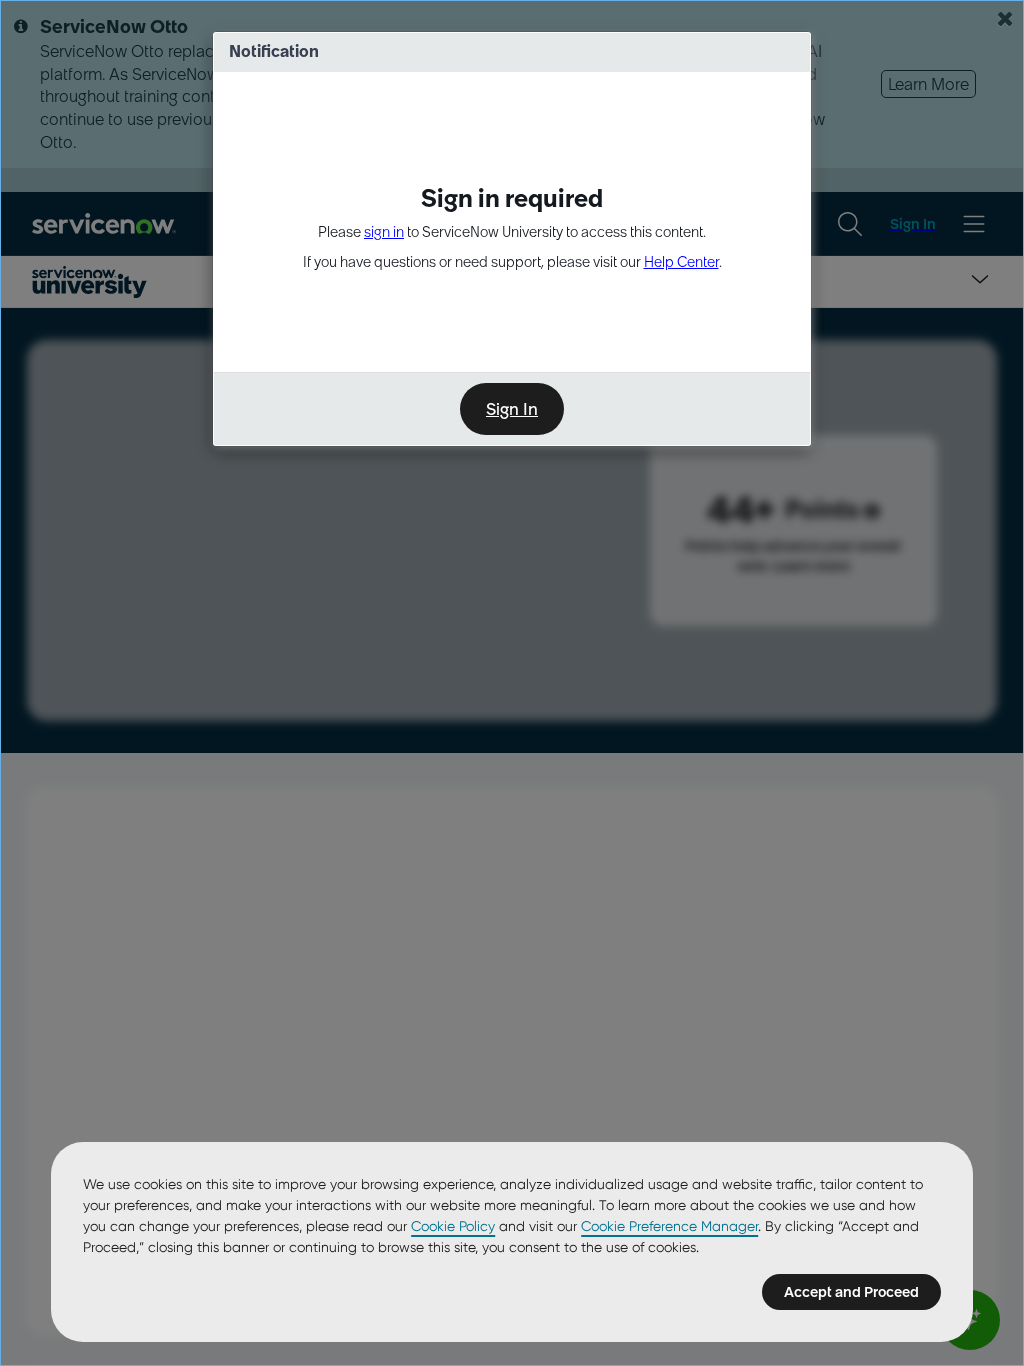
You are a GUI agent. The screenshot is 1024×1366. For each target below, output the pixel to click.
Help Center (681, 262)
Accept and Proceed (851, 1292)
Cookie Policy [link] (453, 1226)
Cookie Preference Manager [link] (669, 1226)
